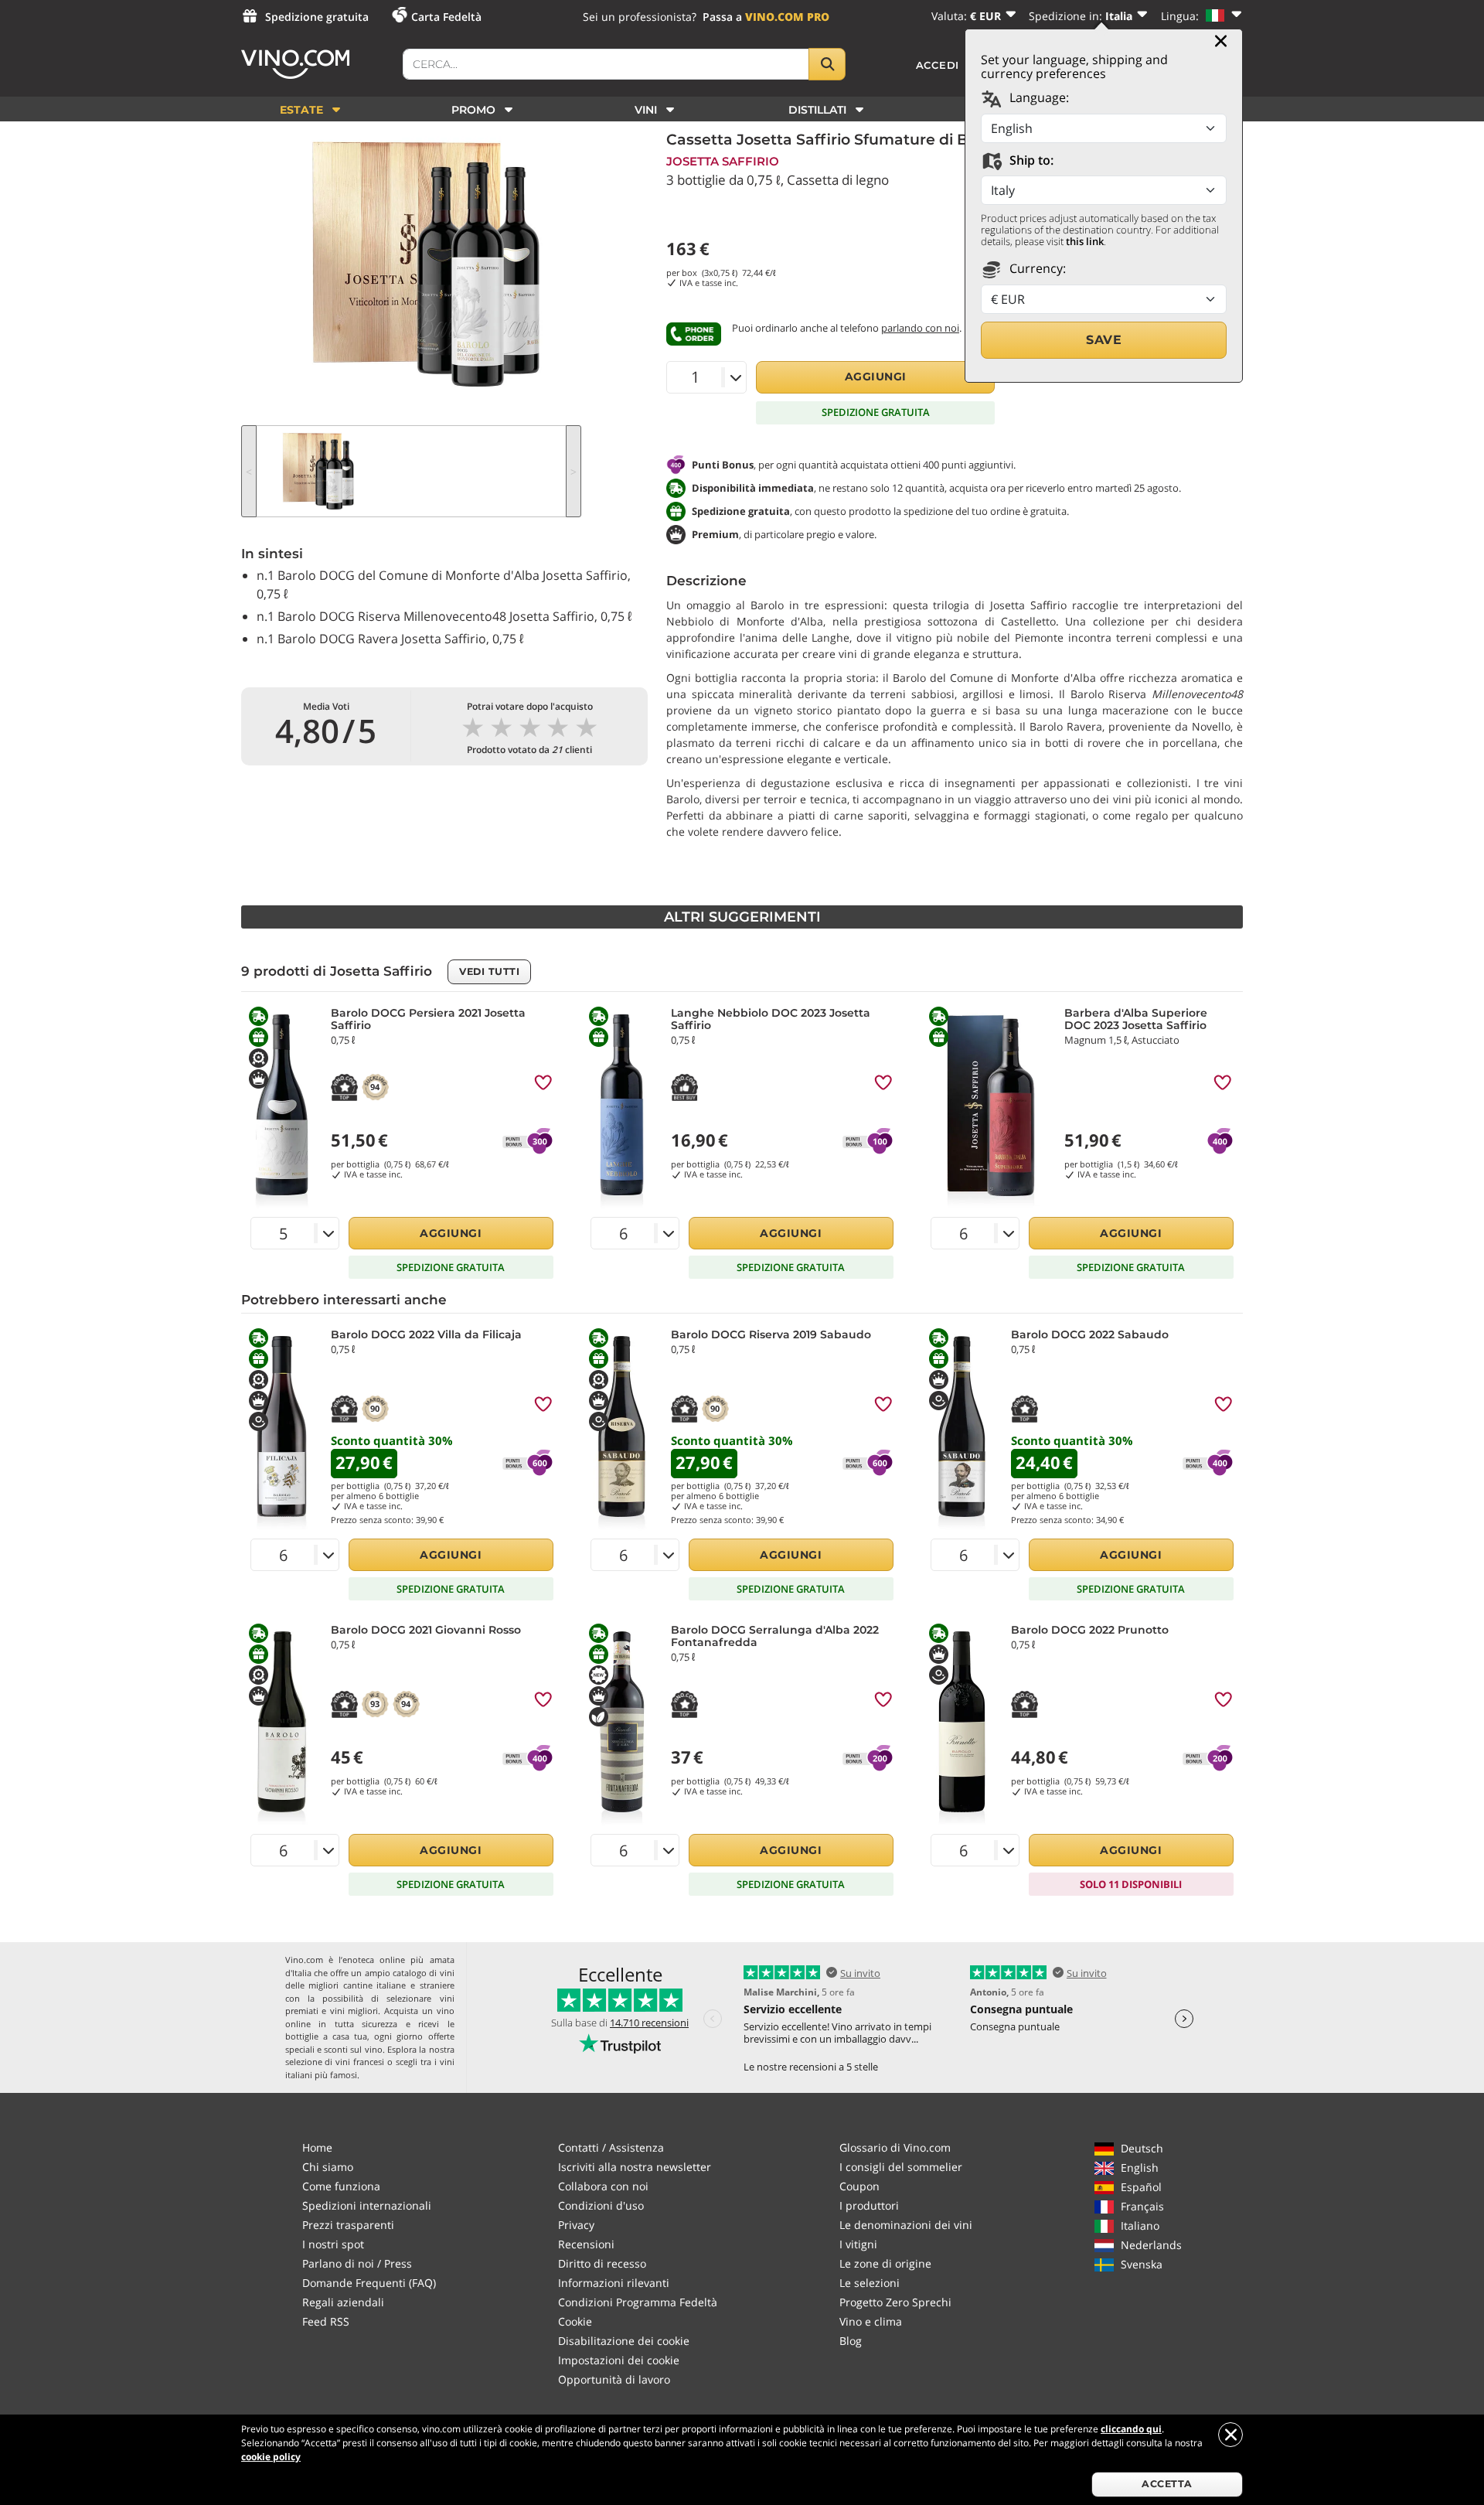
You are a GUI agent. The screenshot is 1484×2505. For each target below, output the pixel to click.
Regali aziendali (343, 2302)
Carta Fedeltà (446, 17)
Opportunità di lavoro (614, 2379)
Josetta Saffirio (723, 161)
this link (1085, 241)
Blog (851, 2341)
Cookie (575, 2321)
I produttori (869, 2205)
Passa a (766, 17)
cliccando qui (1131, 2429)
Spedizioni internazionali (367, 2205)
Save (1104, 340)
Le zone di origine (885, 2263)
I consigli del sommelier (901, 2167)
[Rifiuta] (1230, 2435)
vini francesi (360, 2062)
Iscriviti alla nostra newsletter (635, 2167)
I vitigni (858, 2244)
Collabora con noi (603, 2186)
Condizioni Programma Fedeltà (638, 2302)
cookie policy (271, 2457)
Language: (1038, 97)
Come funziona (341, 2186)
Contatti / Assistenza (611, 2147)
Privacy (576, 2225)
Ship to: (1030, 160)
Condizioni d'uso (601, 2205)
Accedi (938, 65)
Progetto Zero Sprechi (895, 2302)
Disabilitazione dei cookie (624, 2341)
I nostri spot (333, 2244)
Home (317, 2147)
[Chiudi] (1221, 41)
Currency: (1036, 268)
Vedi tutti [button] (489, 971)
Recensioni (586, 2244)
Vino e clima (871, 2321)
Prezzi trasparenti (348, 2225)
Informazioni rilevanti (614, 2283)
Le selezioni (870, 2283)
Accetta (1167, 2484)
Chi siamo (328, 2167)
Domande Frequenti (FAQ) (369, 2283)
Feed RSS (326, 2321)
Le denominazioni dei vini (906, 2225)
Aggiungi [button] (876, 377)
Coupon (859, 2186)
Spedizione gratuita (317, 17)
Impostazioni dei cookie (619, 2360)
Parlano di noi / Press (357, 2263)
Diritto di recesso (602, 2263)
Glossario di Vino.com (895, 2147)
